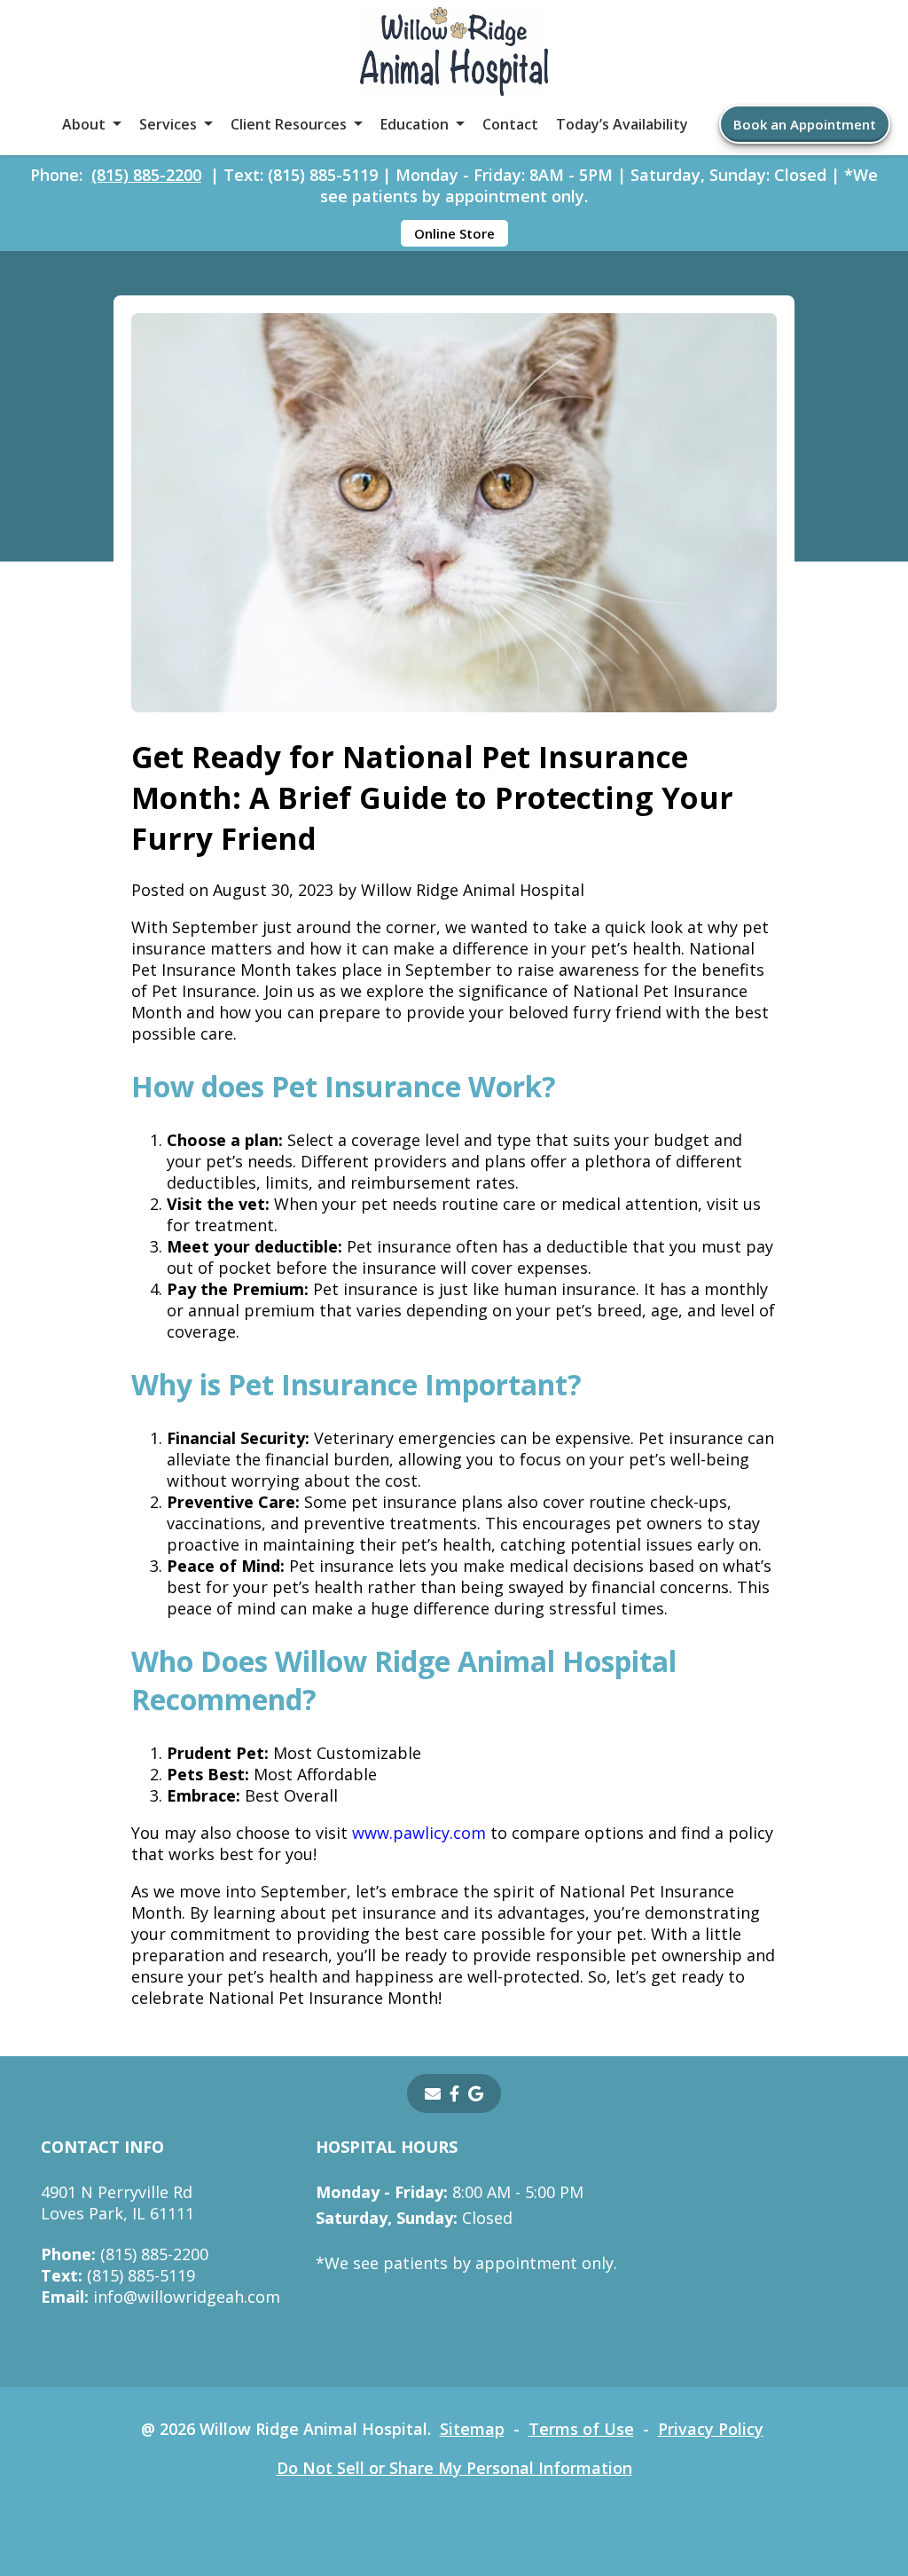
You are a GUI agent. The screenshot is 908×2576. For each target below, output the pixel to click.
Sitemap (472, 2429)
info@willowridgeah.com (160, 2297)
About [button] (84, 124)
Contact (510, 124)
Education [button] (415, 124)
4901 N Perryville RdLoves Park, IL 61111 (117, 2203)
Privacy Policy (711, 2429)
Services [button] (168, 124)
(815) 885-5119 (118, 2275)
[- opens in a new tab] (454, 2093)
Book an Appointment (805, 124)
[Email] (433, 2093)
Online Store (454, 233)
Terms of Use (581, 2429)
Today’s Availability (622, 124)
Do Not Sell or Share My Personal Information (454, 2468)
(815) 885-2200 (146, 175)
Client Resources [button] (289, 124)
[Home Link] (454, 54)
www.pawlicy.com (419, 1833)
